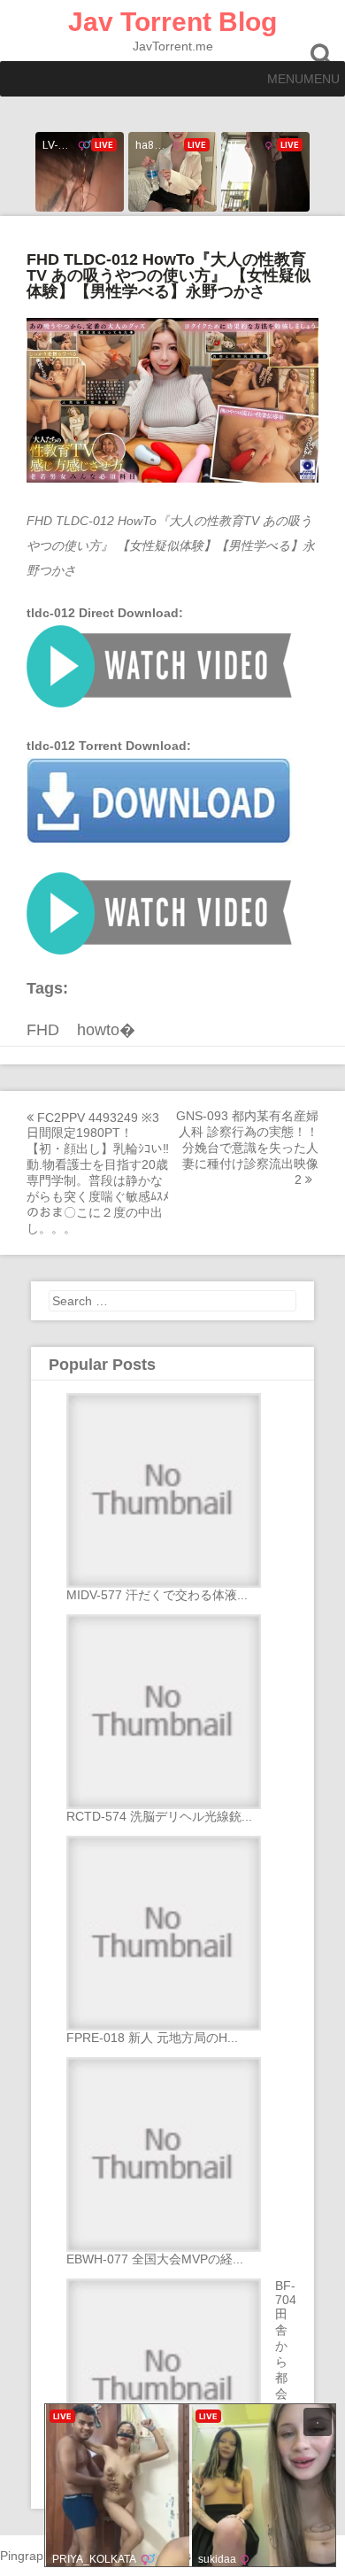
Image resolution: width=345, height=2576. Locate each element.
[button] (303, 79)
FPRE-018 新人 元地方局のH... (152, 2038)
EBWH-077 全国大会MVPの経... (155, 2259)
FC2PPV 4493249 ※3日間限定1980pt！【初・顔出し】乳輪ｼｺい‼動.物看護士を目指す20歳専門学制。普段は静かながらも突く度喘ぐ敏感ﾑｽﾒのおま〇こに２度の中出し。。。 (98, 1173)
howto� (106, 1030)
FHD (43, 1030)
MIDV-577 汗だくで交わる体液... (157, 1595)
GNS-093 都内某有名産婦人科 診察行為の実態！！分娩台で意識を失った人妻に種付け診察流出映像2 (247, 1148)
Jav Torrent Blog (172, 22)
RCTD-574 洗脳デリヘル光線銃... (159, 1816)
